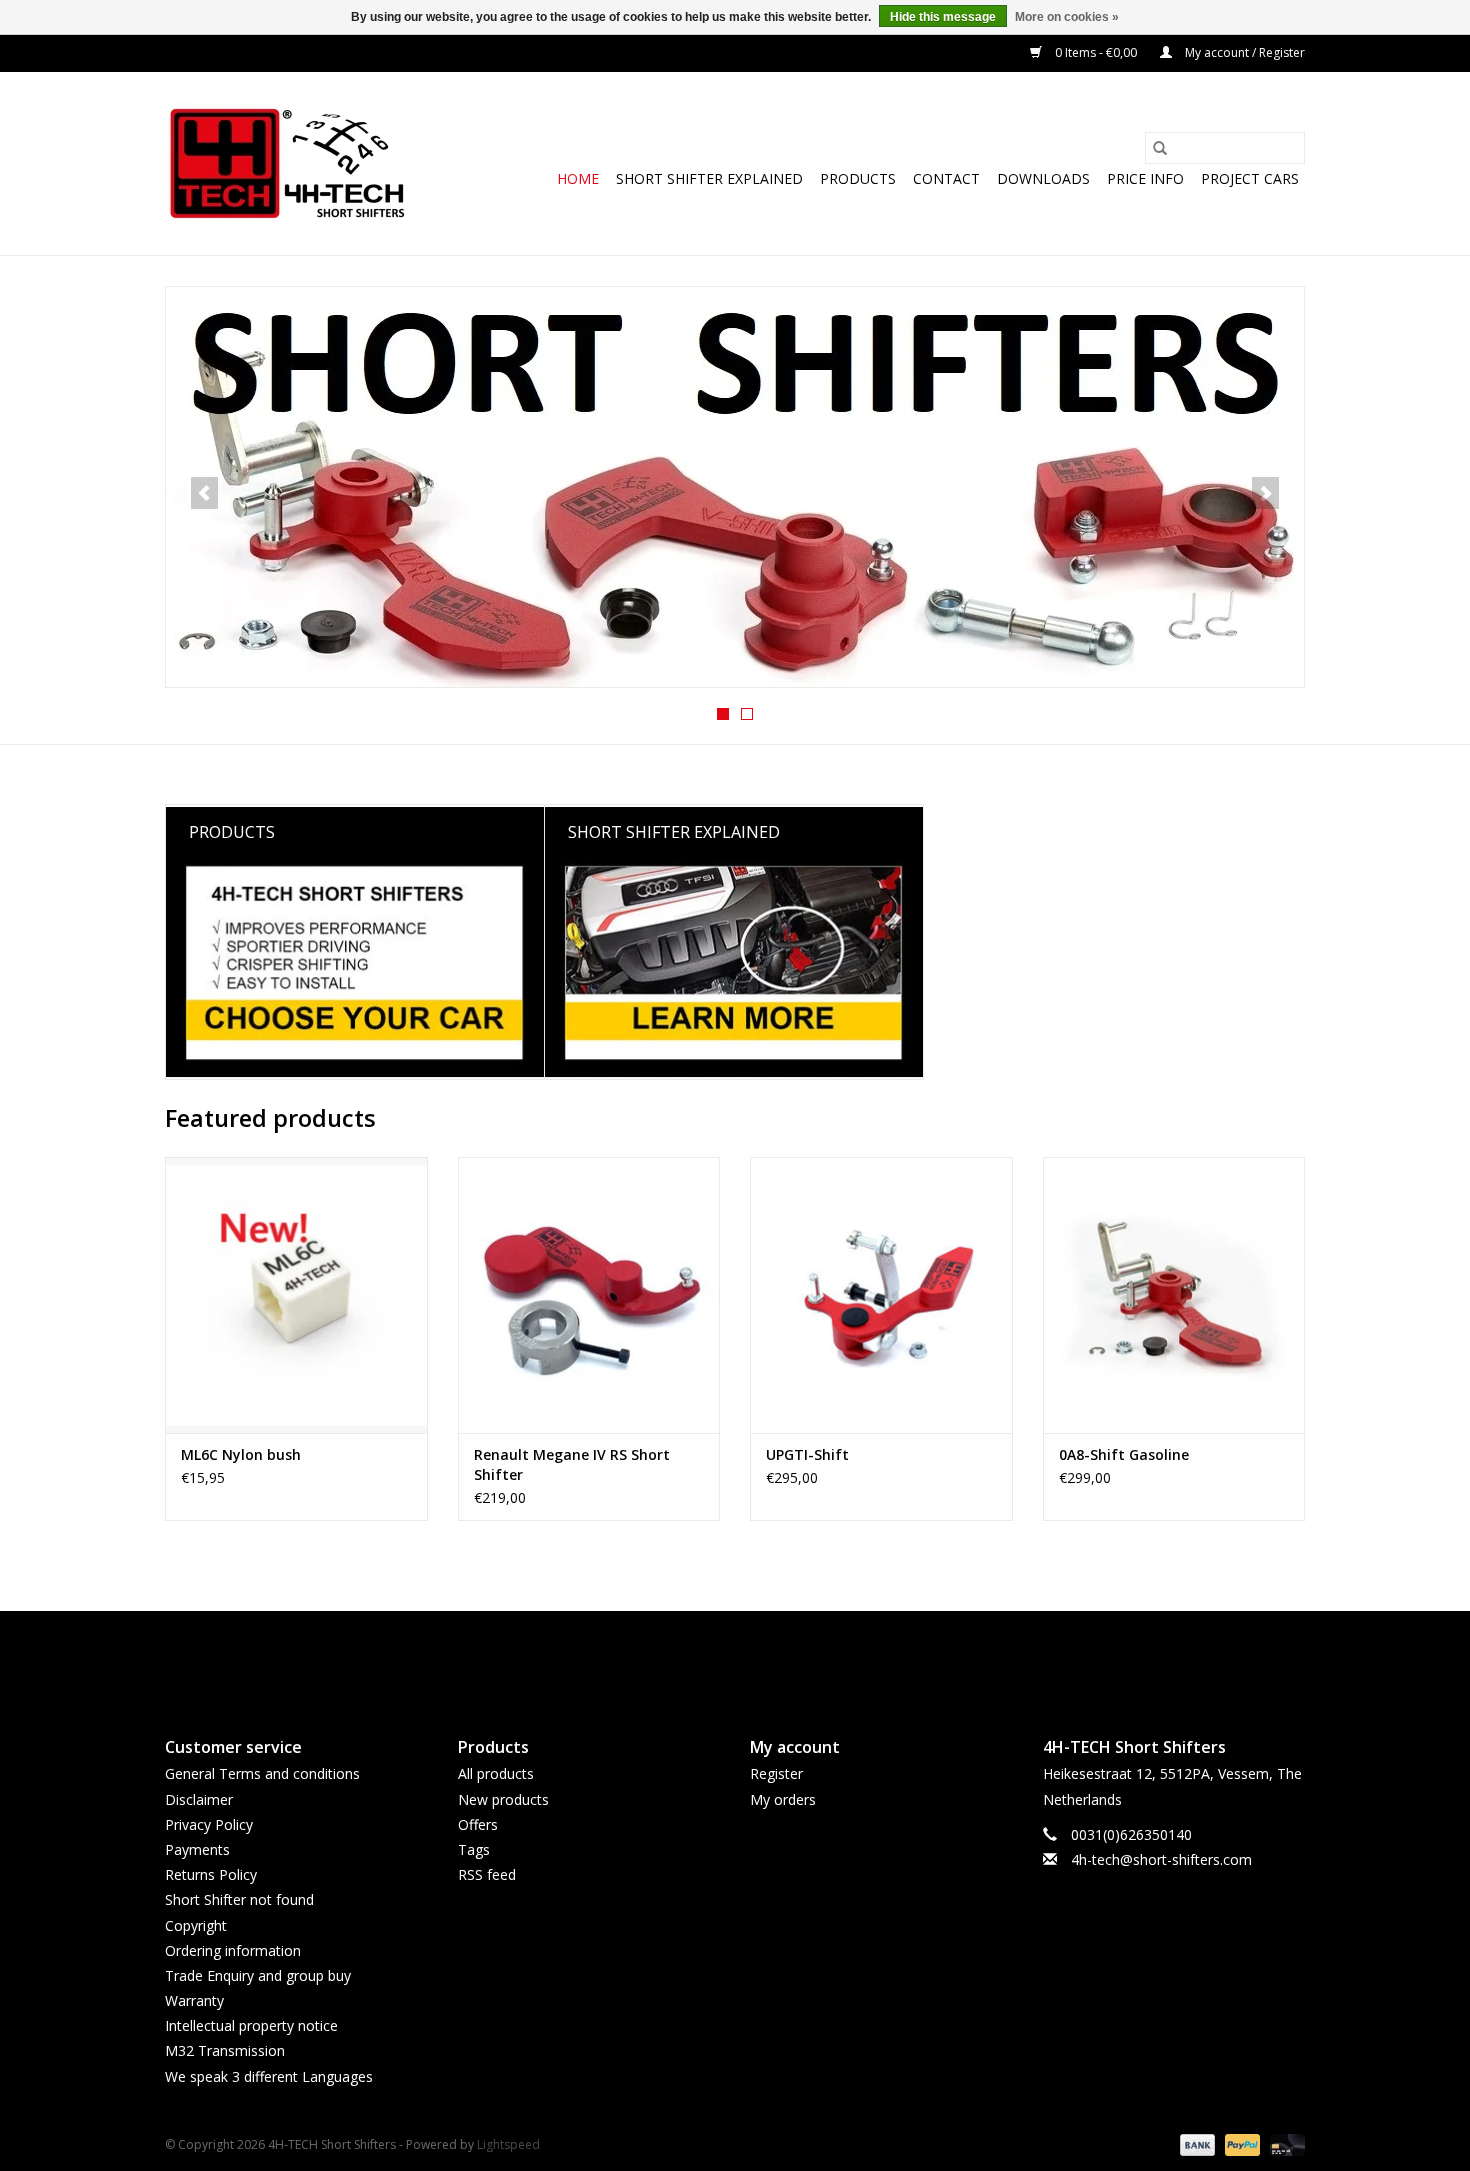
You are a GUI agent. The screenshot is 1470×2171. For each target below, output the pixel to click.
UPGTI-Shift (807, 1454)
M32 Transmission (225, 2050)
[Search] (1160, 148)
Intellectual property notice (251, 2025)
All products (496, 1773)
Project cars (1250, 178)
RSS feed (487, 1874)
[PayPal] (1240, 2143)
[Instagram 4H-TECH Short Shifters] (771, 1657)
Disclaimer (199, 1799)
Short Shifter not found (239, 1899)
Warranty (194, 2000)
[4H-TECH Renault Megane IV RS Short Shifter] (589, 1294)
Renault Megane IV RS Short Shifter (572, 1464)
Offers (478, 1824)
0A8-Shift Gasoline (1124, 1454)
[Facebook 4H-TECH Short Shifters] (699, 1657)
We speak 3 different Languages (269, 2076)
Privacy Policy (209, 1824)
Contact (946, 178)
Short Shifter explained (709, 178)
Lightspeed (508, 2144)
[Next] (1265, 493)
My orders (783, 1799)
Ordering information (233, 1950)
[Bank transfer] (1195, 2143)
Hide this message (943, 17)
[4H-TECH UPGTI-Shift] (881, 1294)
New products (503, 1799)
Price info (1145, 178)
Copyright (196, 1925)
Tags (474, 1849)
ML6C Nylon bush (241, 1454)
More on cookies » (1067, 17)
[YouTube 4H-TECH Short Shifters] (735, 1657)
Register (776, 1773)
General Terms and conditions (262, 1773)
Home (578, 178)
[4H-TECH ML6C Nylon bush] (296, 1294)
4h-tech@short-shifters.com (1161, 1859)
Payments (197, 1849)
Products (858, 178)
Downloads (1043, 178)
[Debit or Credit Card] (1284, 2143)
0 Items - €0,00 (1096, 52)
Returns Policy (211, 1874)
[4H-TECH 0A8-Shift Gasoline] (1174, 1294)
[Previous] (204, 493)
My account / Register (1243, 52)
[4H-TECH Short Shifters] (287, 163)
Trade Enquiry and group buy (258, 1975)
